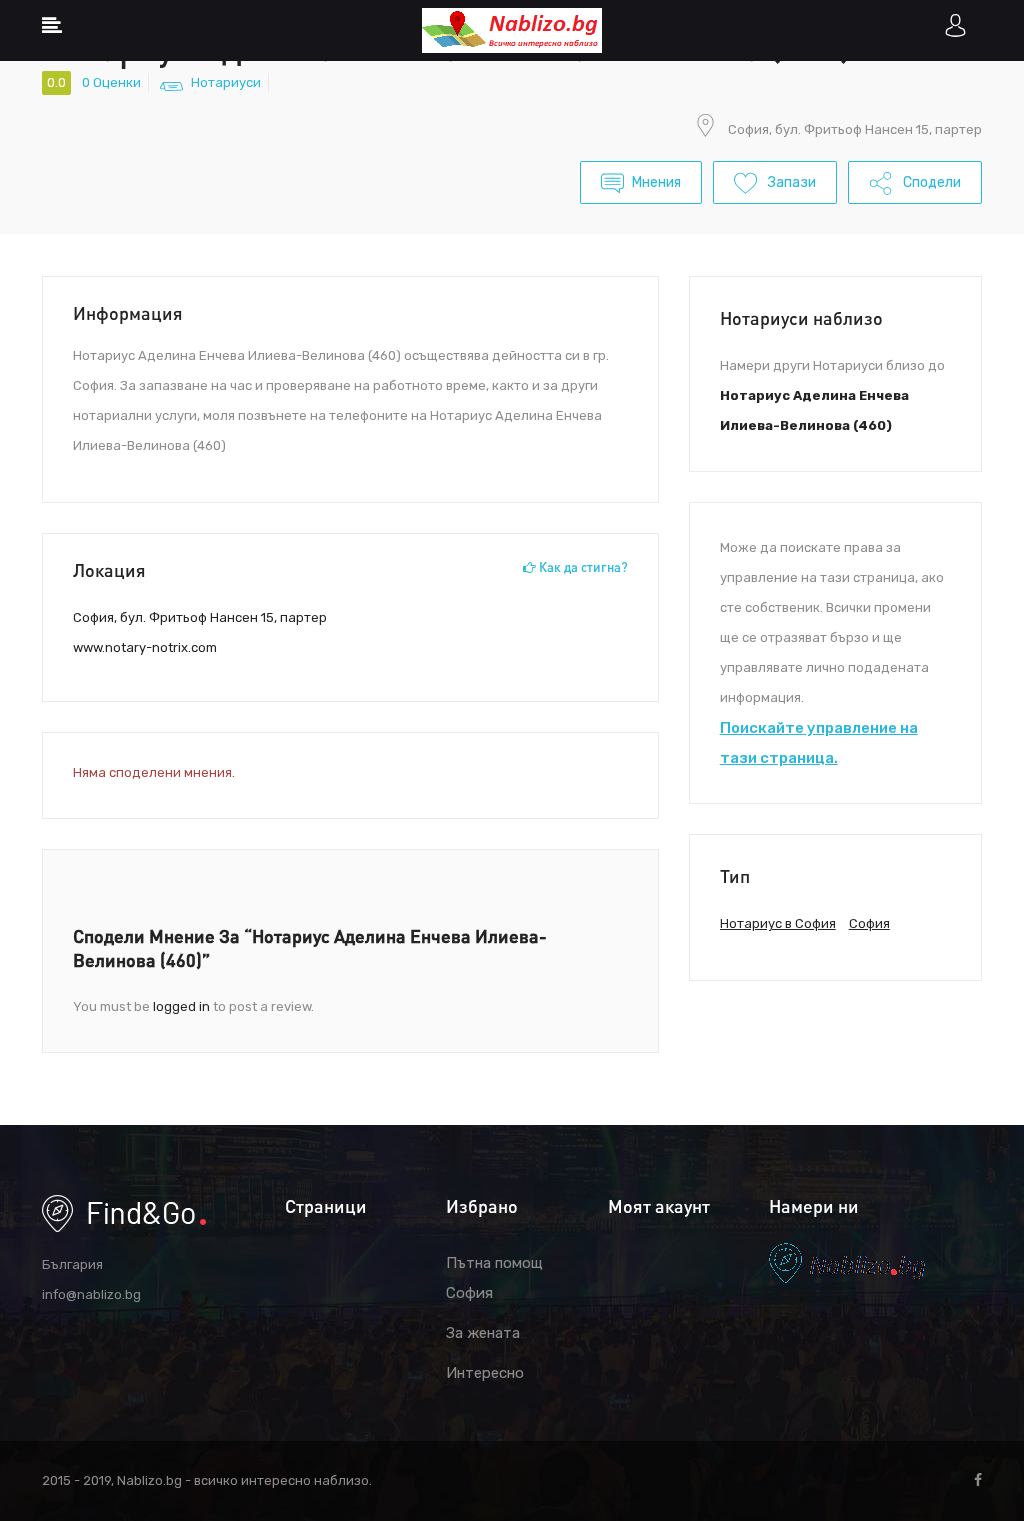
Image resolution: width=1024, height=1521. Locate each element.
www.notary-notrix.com (145, 647)
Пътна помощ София (494, 1278)
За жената (483, 1333)
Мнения (656, 182)
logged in (181, 1006)
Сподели (930, 182)
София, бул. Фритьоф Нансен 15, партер (855, 129)
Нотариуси (226, 82)
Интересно (485, 1373)
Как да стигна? (582, 567)
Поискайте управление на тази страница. (819, 743)
